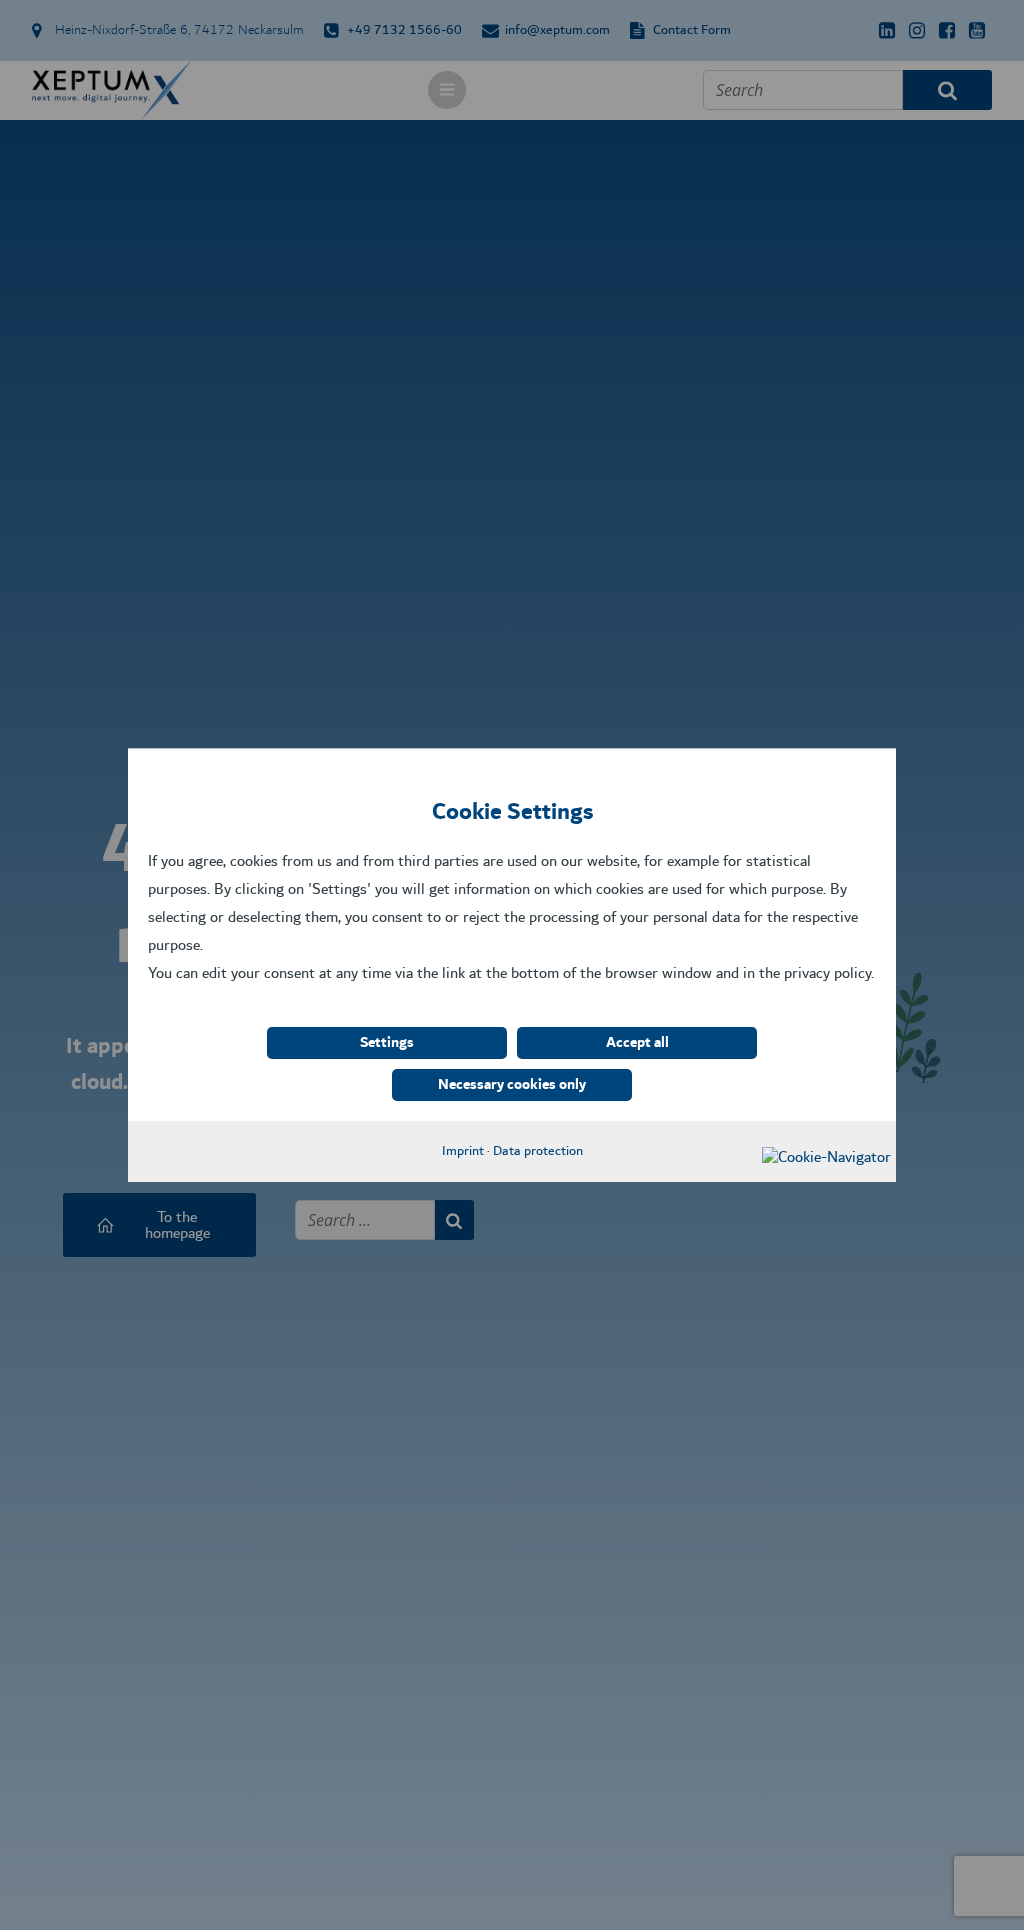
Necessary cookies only (512, 1085)
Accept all (637, 1043)
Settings (387, 1043)
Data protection (538, 1151)
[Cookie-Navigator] (826, 1157)
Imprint (463, 1151)
